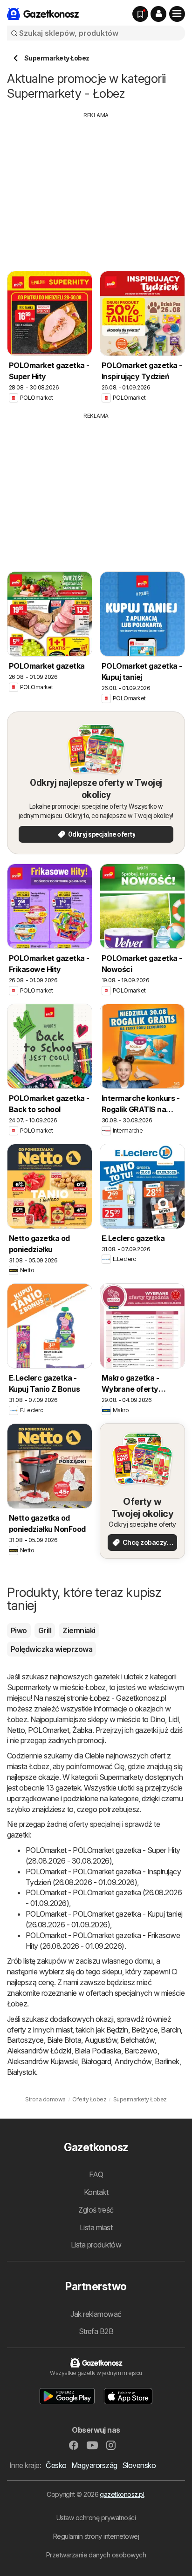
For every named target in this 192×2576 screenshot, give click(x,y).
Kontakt (96, 2192)
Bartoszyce (25, 2040)
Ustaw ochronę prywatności (96, 2518)
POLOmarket (48, 1730)
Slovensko (139, 2465)
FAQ (96, 2174)
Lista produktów (96, 2245)
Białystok (21, 2072)
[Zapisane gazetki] (140, 14)
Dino (158, 1719)
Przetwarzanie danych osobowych (96, 2555)
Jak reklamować (96, 2314)
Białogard (96, 2061)
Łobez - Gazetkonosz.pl (128, 1698)
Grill (45, 1630)
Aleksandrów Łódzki (39, 2051)
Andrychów (133, 2061)
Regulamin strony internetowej (96, 2536)
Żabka (82, 1730)
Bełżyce (144, 2030)
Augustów (101, 2040)
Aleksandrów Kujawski (42, 2061)
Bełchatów (137, 2040)
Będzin (117, 2030)
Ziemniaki (79, 1630)
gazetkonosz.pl (122, 2494)
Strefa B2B (96, 2331)
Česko (56, 2465)
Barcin (171, 2030)
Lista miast (96, 2227)
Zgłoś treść (96, 2210)
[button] (158, 14)
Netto (16, 1730)
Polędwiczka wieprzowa (51, 1649)
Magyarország (94, 2465)
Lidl (173, 1719)
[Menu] (177, 14)
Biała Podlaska (98, 2051)
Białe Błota (64, 2040)
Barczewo (141, 2051)
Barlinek (167, 2061)
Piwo (19, 1630)
